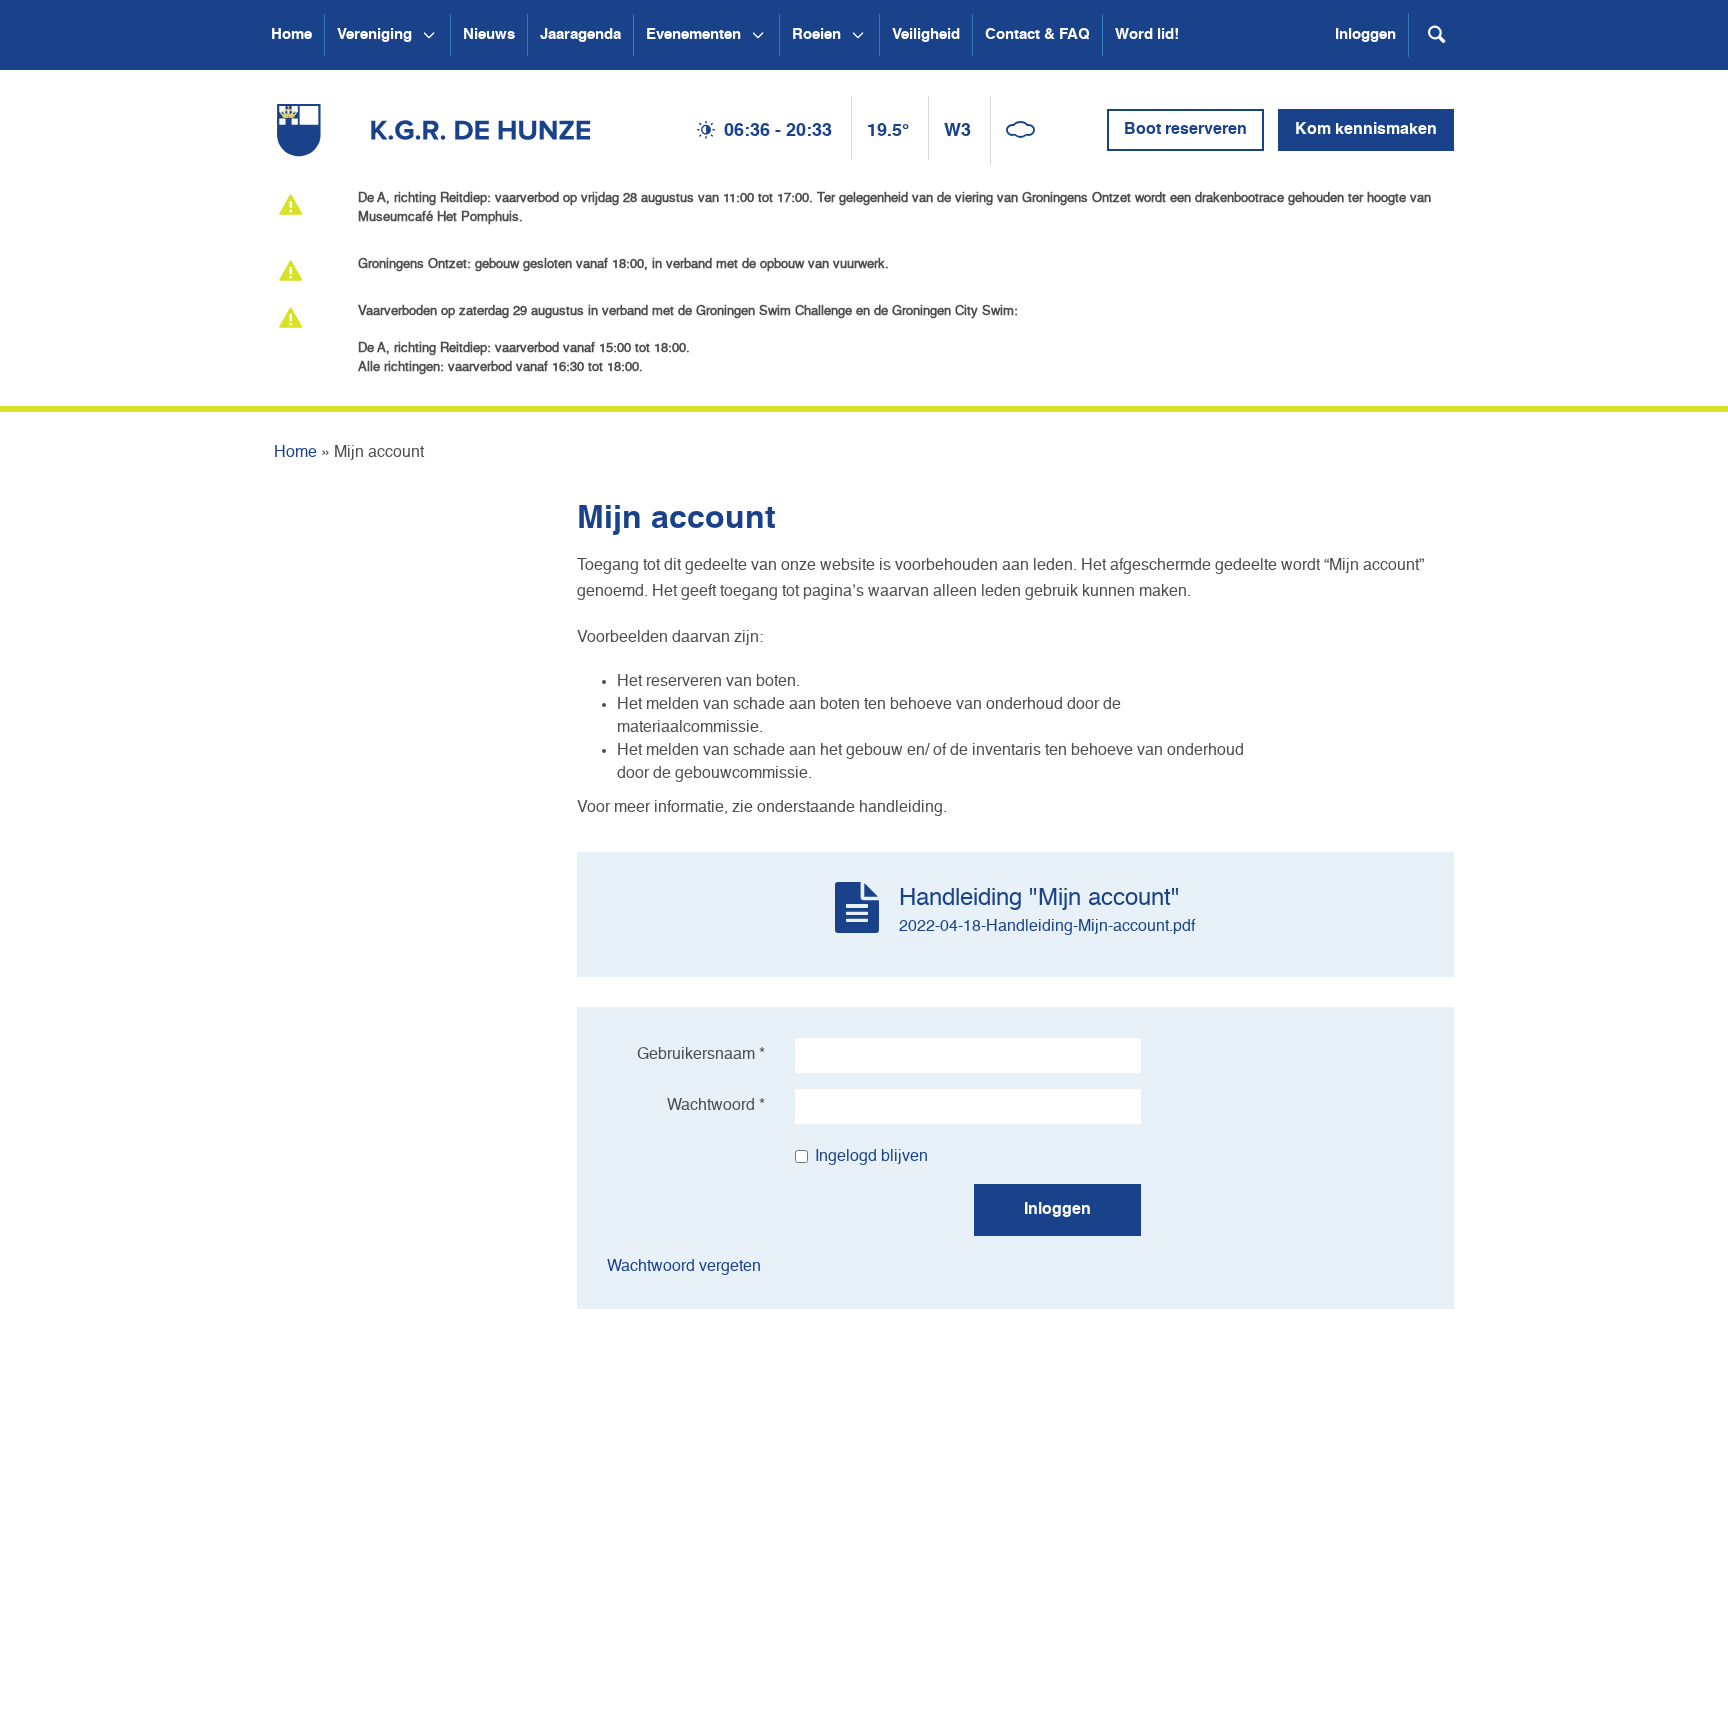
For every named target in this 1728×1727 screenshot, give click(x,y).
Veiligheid (926, 34)
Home (291, 34)
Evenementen (693, 34)
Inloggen (1365, 34)
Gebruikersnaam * (701, 1055)
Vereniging (374, 34)
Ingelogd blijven (871, 1157)
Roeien (816, 34)
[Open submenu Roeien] (858, 35)
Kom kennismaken (1366, 130)
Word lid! (1147, 34)
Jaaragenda (580, 34)
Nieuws (489, 34)
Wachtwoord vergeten (684, 1267)
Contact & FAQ (1037, 34)
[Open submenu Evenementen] (758, 35)
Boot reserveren (1185, 130)
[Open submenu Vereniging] (429, 35)
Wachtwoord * (716, 1106)
